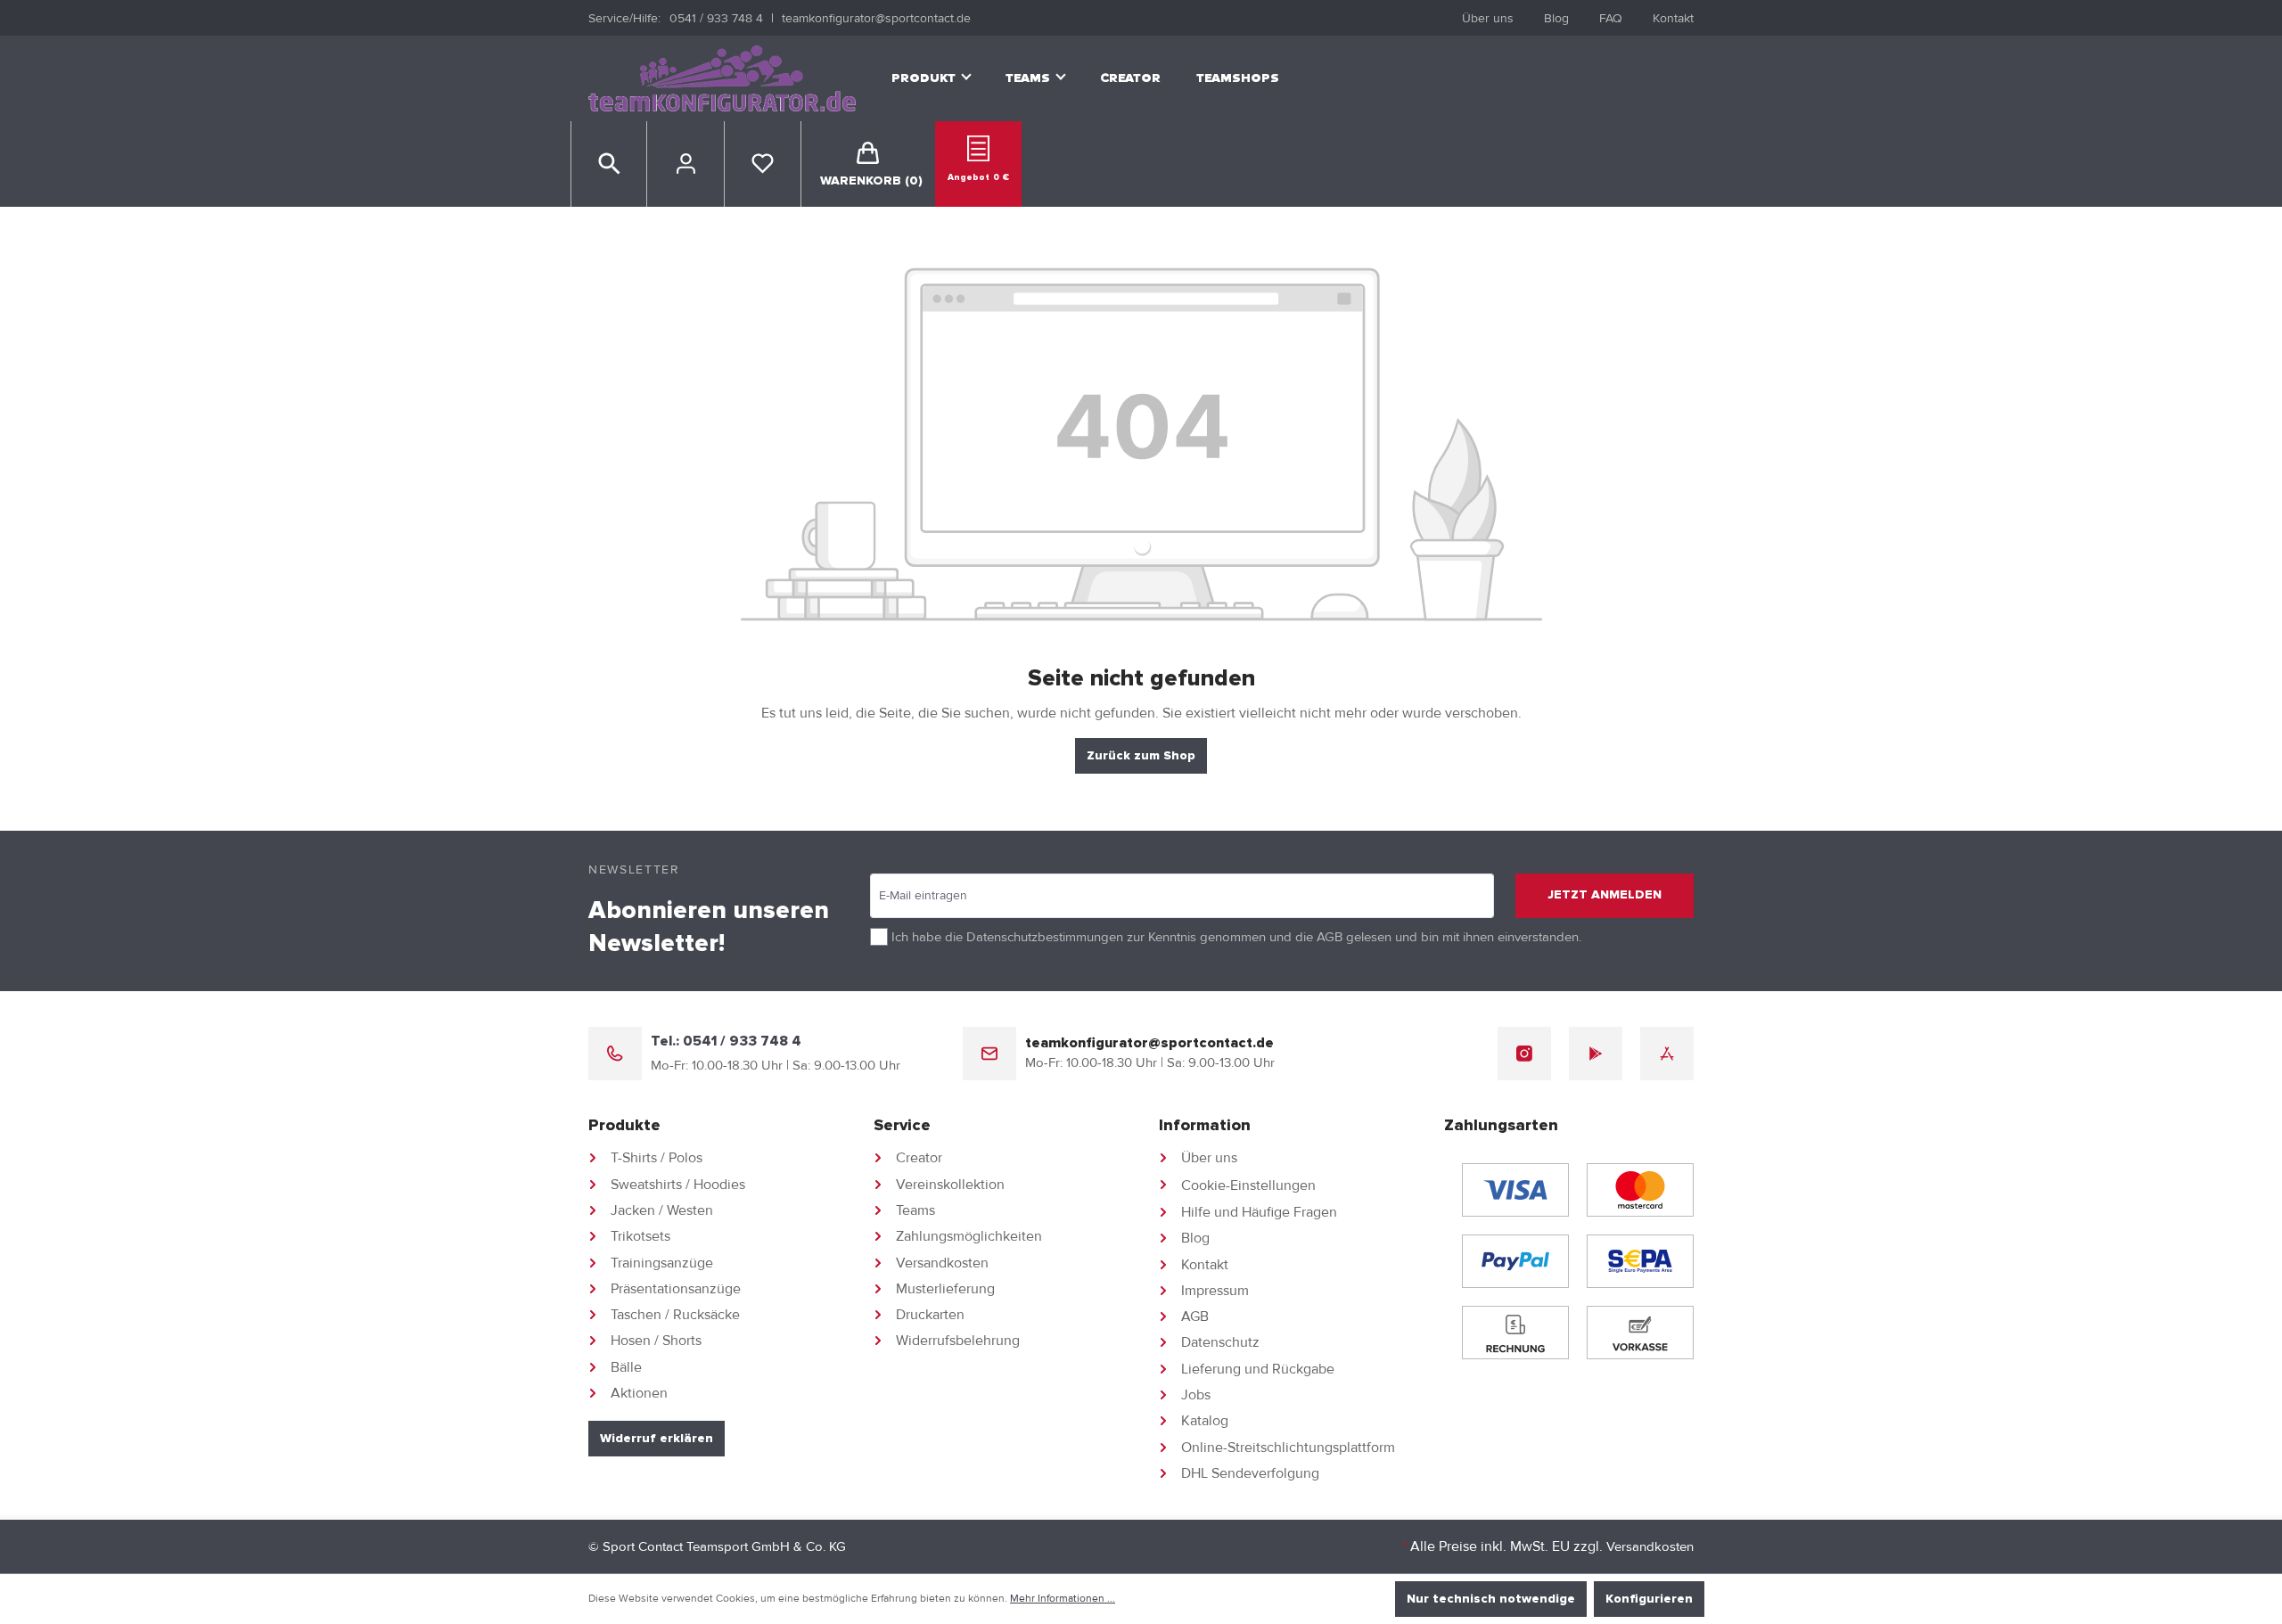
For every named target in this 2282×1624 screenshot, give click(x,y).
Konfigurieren (1649, 1599)
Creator (919, 1158)
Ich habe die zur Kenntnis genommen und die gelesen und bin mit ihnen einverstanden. (1236, 937)
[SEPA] (1640, 1261)
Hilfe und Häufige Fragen (1259, 1212)
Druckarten (930, 1315)
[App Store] (1667, 1054)
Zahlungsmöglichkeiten (969, 1236)
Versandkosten (942, 1263)
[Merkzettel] (763, 164)
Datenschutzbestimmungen (1045, 937)
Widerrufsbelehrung (958, 1341)
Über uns (1488, 18)
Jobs (1196, 1395)
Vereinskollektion (950, 1185)
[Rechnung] (1515, 1333)
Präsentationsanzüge (676, 1289)
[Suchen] (609, 164)
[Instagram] (1524, 1054)
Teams (915, 1210)
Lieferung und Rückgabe (1258, 1369)
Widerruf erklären (657, 1439)
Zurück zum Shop (1141, 756)
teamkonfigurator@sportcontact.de (876, 18)
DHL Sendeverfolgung (1250, 1473)
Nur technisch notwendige (1491, 1599)
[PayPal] (1515, 1261)
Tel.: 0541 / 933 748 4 (726, 1041)
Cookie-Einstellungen (1248, 1185)
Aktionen (639, 1393)
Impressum (1215, 1291)
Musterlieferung (945, 1289)
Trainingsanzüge (662, 1263)
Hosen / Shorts (656, 1341)
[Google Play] (1596, 1054)
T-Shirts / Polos (657, 1158)
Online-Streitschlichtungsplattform (1288, 1448)
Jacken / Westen (662, 1210)
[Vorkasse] (1640, 1333)
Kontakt (1673, 18)
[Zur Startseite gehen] (722, 79)
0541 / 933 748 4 (716, 18)
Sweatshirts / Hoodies (678, 1185)
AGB (1330, 937)
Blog (1556, 18)
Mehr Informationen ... (1063, 1599)
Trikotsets (640, 1236)
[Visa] (1515, 1190)
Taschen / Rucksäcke (675, 1315)
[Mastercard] (1640, 1190)
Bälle (626, 1367)
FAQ (1611, 18)
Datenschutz (1220, 1342)
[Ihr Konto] (685, 164)
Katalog (1205, 1421)
